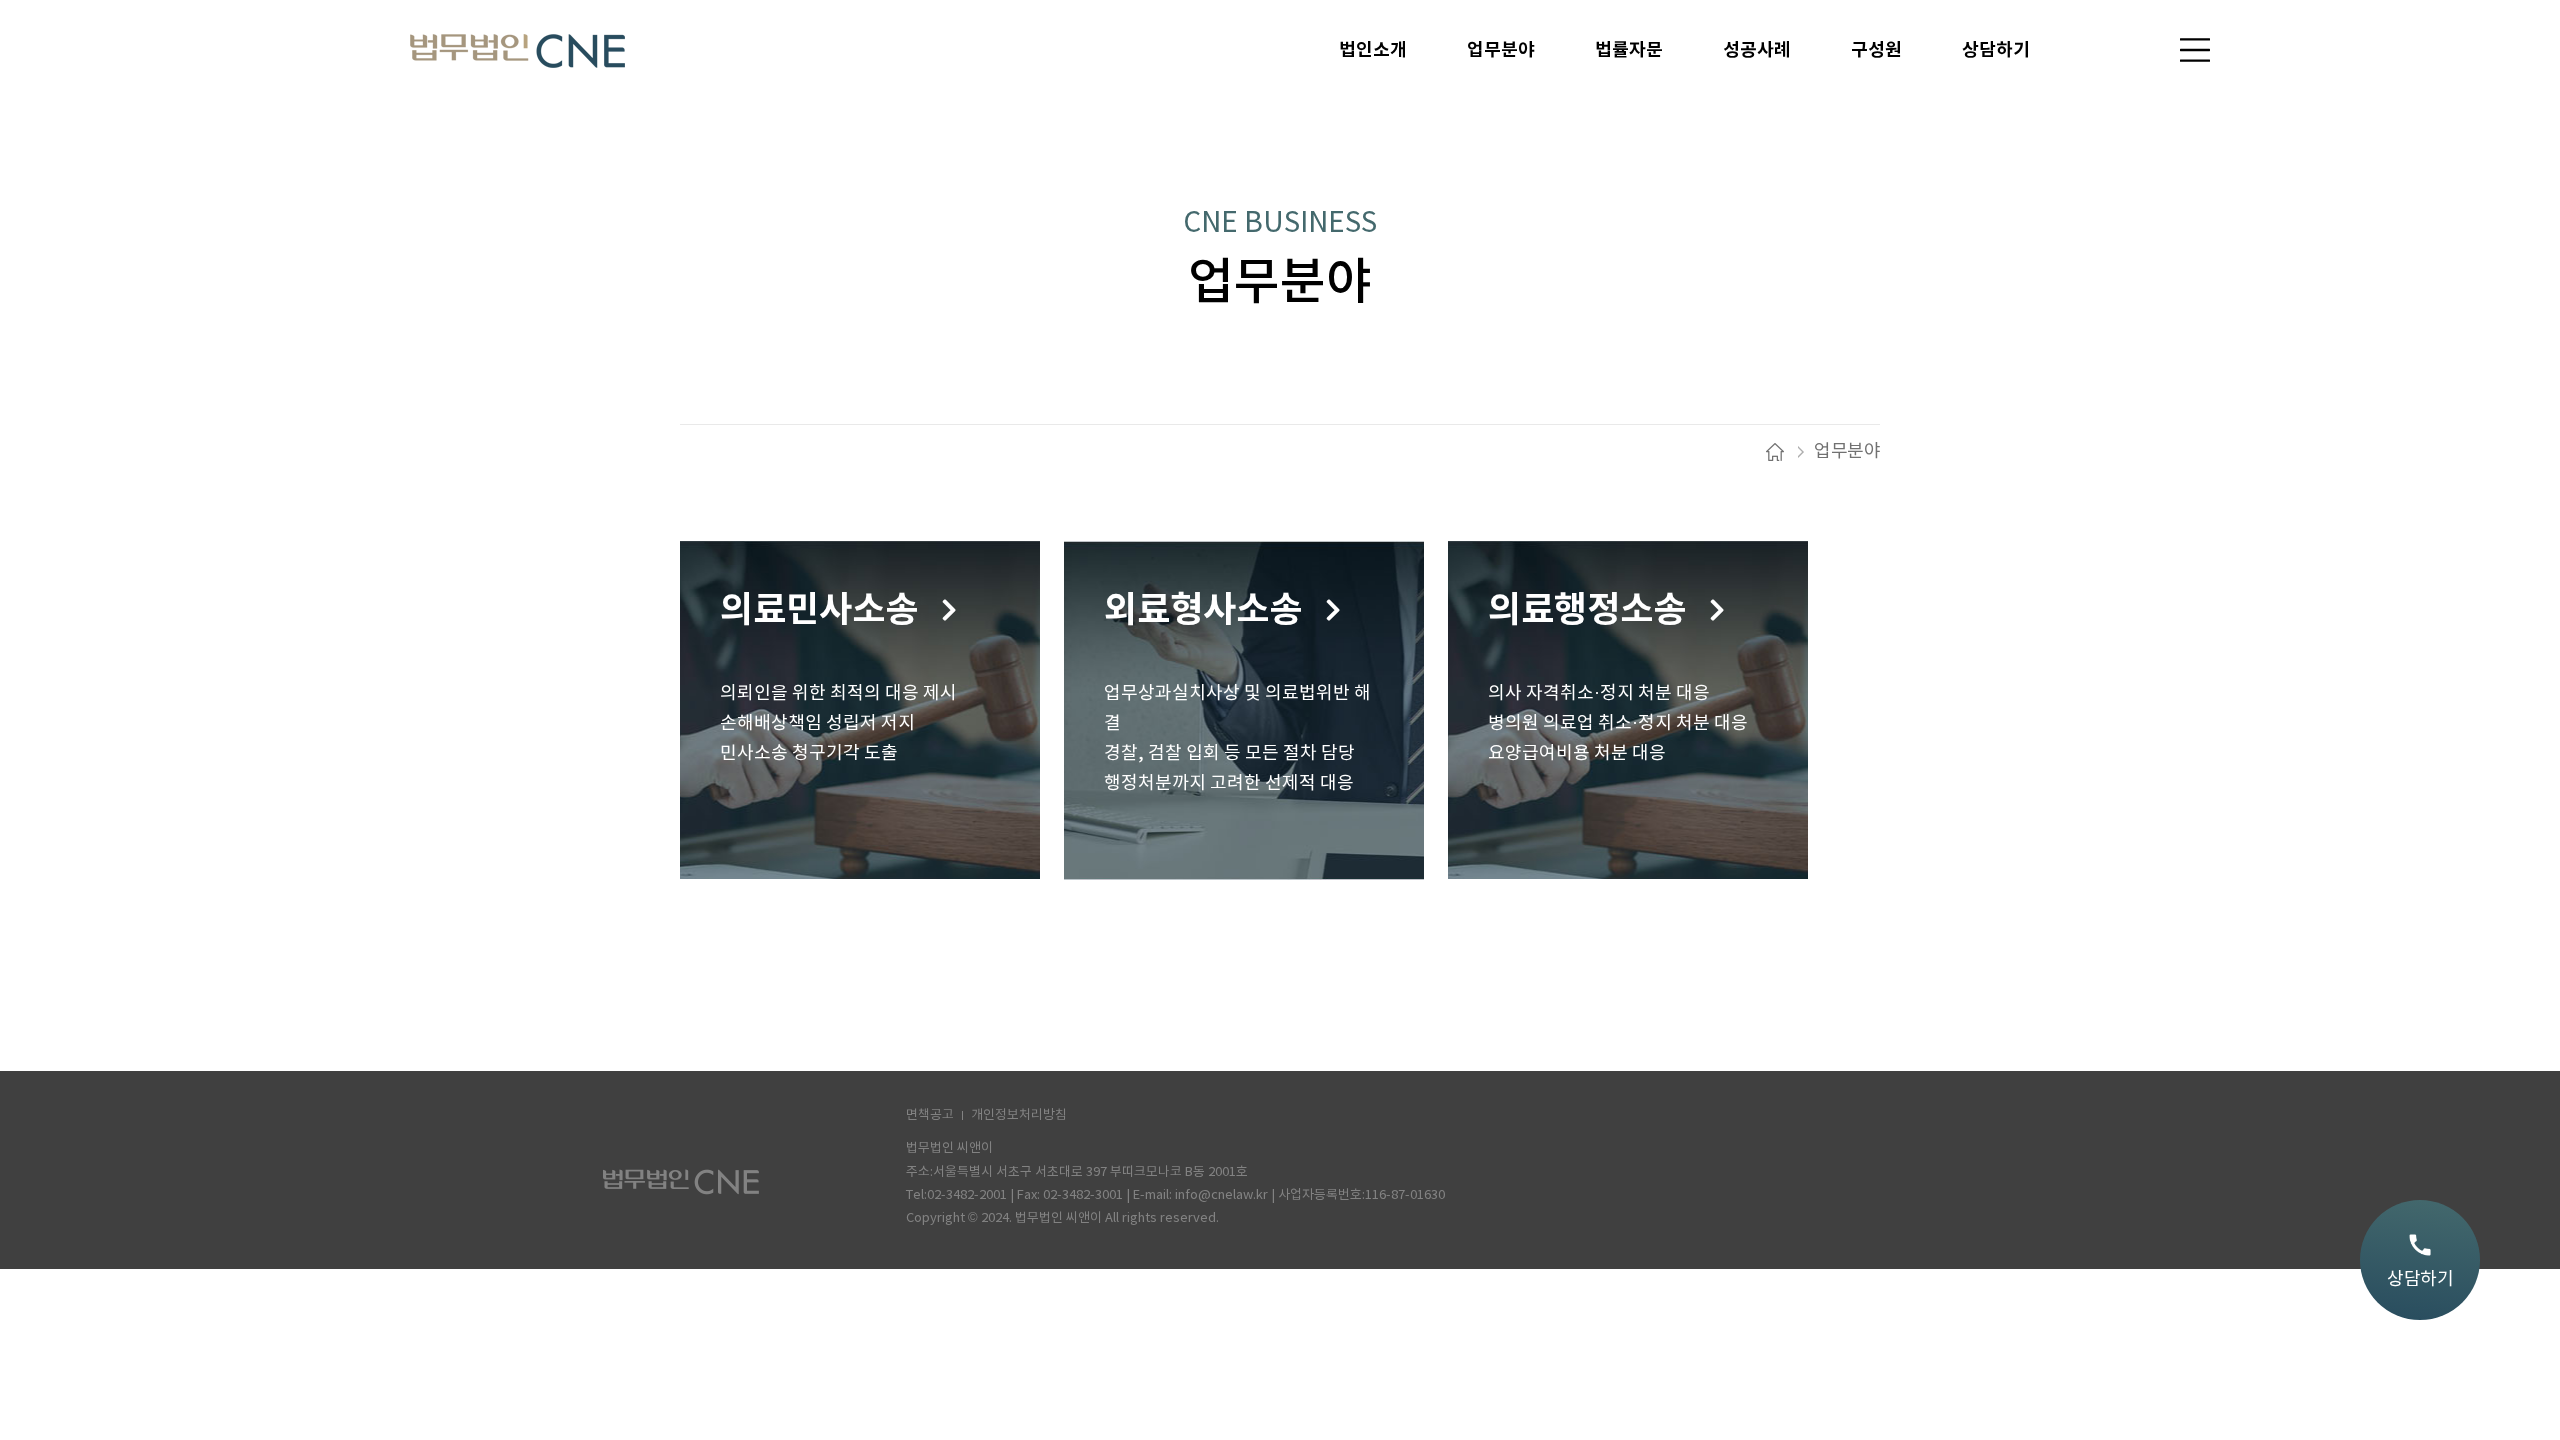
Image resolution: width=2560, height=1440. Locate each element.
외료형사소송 (1203, 610)
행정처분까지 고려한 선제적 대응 (1229, 783)
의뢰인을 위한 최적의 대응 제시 (838, 693)
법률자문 (1629, 50)
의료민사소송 (819, 610)
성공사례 (1757, 50)
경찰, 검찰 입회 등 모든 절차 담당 (1229, 753)
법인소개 (1373, 50)
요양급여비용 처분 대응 (1577, 753)
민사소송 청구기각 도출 (809, 753)
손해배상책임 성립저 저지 (817, 723)
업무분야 (1501, 50)
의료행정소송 (1587, 610)
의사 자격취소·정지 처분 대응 (1599, 693)
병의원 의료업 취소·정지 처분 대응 (1618, 723)
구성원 (1876, 50)
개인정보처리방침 (1019, 1115)
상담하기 (1996, 50)
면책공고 (930, 1115)
